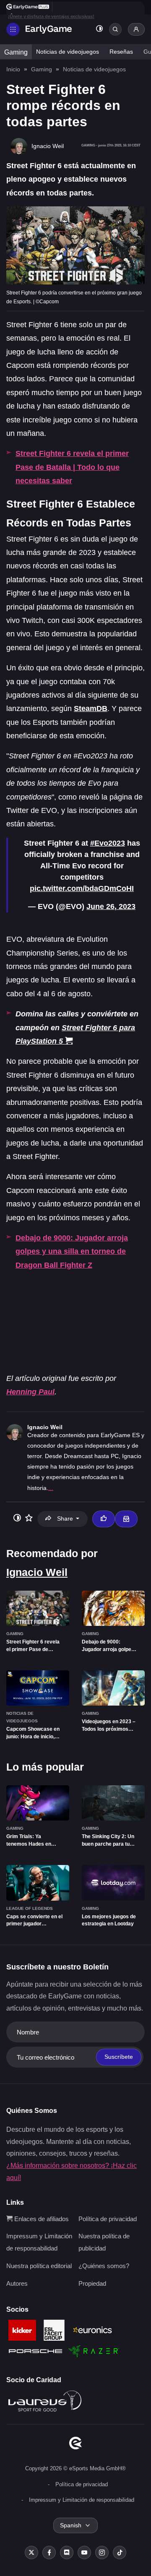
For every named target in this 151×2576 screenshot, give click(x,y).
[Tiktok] (120, 2553)
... (51, 1488)
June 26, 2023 (111, 906)
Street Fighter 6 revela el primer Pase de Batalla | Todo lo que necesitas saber (72, 467)
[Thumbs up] (104, 1519)
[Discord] (67, 2553)
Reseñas (121, 52)
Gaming (16, 52)
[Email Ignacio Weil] (126, 1519)
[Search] (115, 29)
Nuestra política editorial (39, 2266)
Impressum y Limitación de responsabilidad (82, 2500)
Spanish (71, 2525)
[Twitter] (31, 2553)
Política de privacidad (108, 2219)
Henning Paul (30, 1392)
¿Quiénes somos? (104, 2266)
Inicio (13, 69)
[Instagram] (102, 2553)
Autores (17, 2283)
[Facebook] (49, 2553)
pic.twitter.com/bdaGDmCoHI (82, 888)
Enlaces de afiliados (41, 2219)
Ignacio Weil (45, 1427)
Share (65, 1519)
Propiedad (92, 2283)
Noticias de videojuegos (68, 52)
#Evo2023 (108, 843)
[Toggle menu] (13, 29)
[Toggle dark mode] (99, 30)
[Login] (136, 29)
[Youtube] (84, 2553)
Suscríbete (119, 2057)
